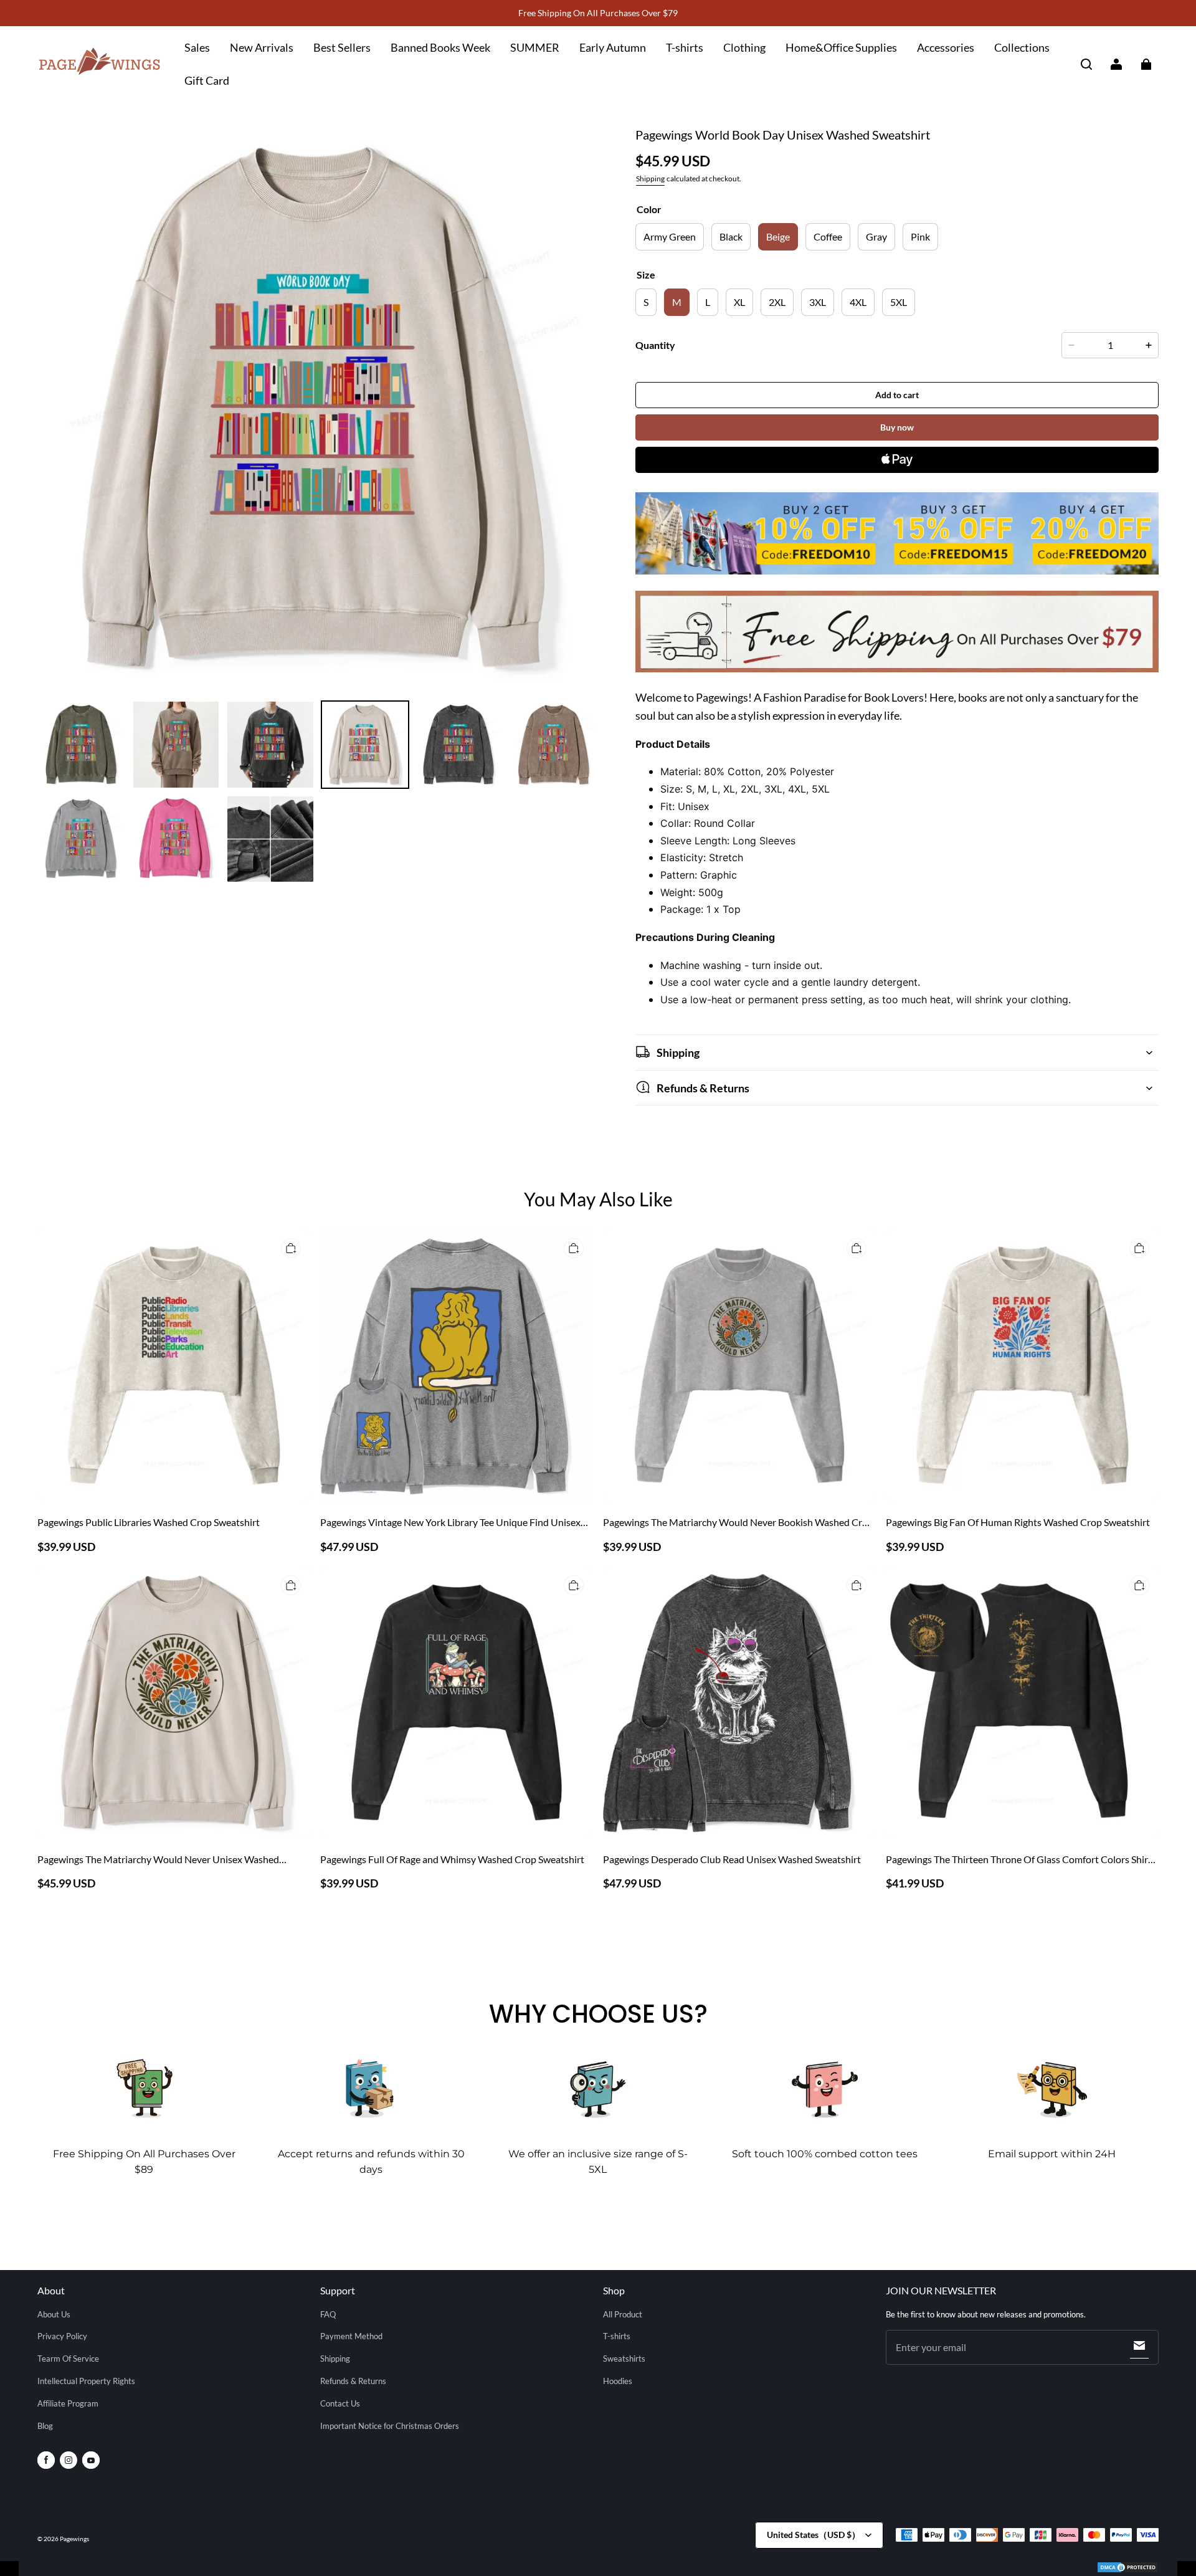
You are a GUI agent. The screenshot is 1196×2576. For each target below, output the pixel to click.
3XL (818, 302)
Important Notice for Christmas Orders (390, 2426)
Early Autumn (613, 47)
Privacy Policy (62, 2336)
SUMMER (535, 47)
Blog (45, 2426)
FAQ (328, 2314)
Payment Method (351, 2336)
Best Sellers (342, 47)
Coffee (828, 236)
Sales (197, 47)
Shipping (650, 179)
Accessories (946, 47)
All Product (623, 2314)
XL (739, 302)
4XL (858, 302)
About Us (54, 2314)
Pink (920, 236)
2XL (777, 302)
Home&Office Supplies (841, 47)
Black (731, 236)
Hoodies (618, 2381)
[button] (1086, 64)
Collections (1022, 47)
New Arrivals (262, 47)
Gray (876, 236)
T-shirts (685, 47)
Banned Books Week (440, 47)
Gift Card (207, 80)
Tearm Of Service (68, 2359)
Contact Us (340, 2403)
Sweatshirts (624, 2359)
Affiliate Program (68, 2403)
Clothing (744, 47)
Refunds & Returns (353, 2381)
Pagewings (74, 2539)
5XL (899, 302)
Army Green (670, 236)
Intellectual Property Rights (86, 2381)
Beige (778, 236)
